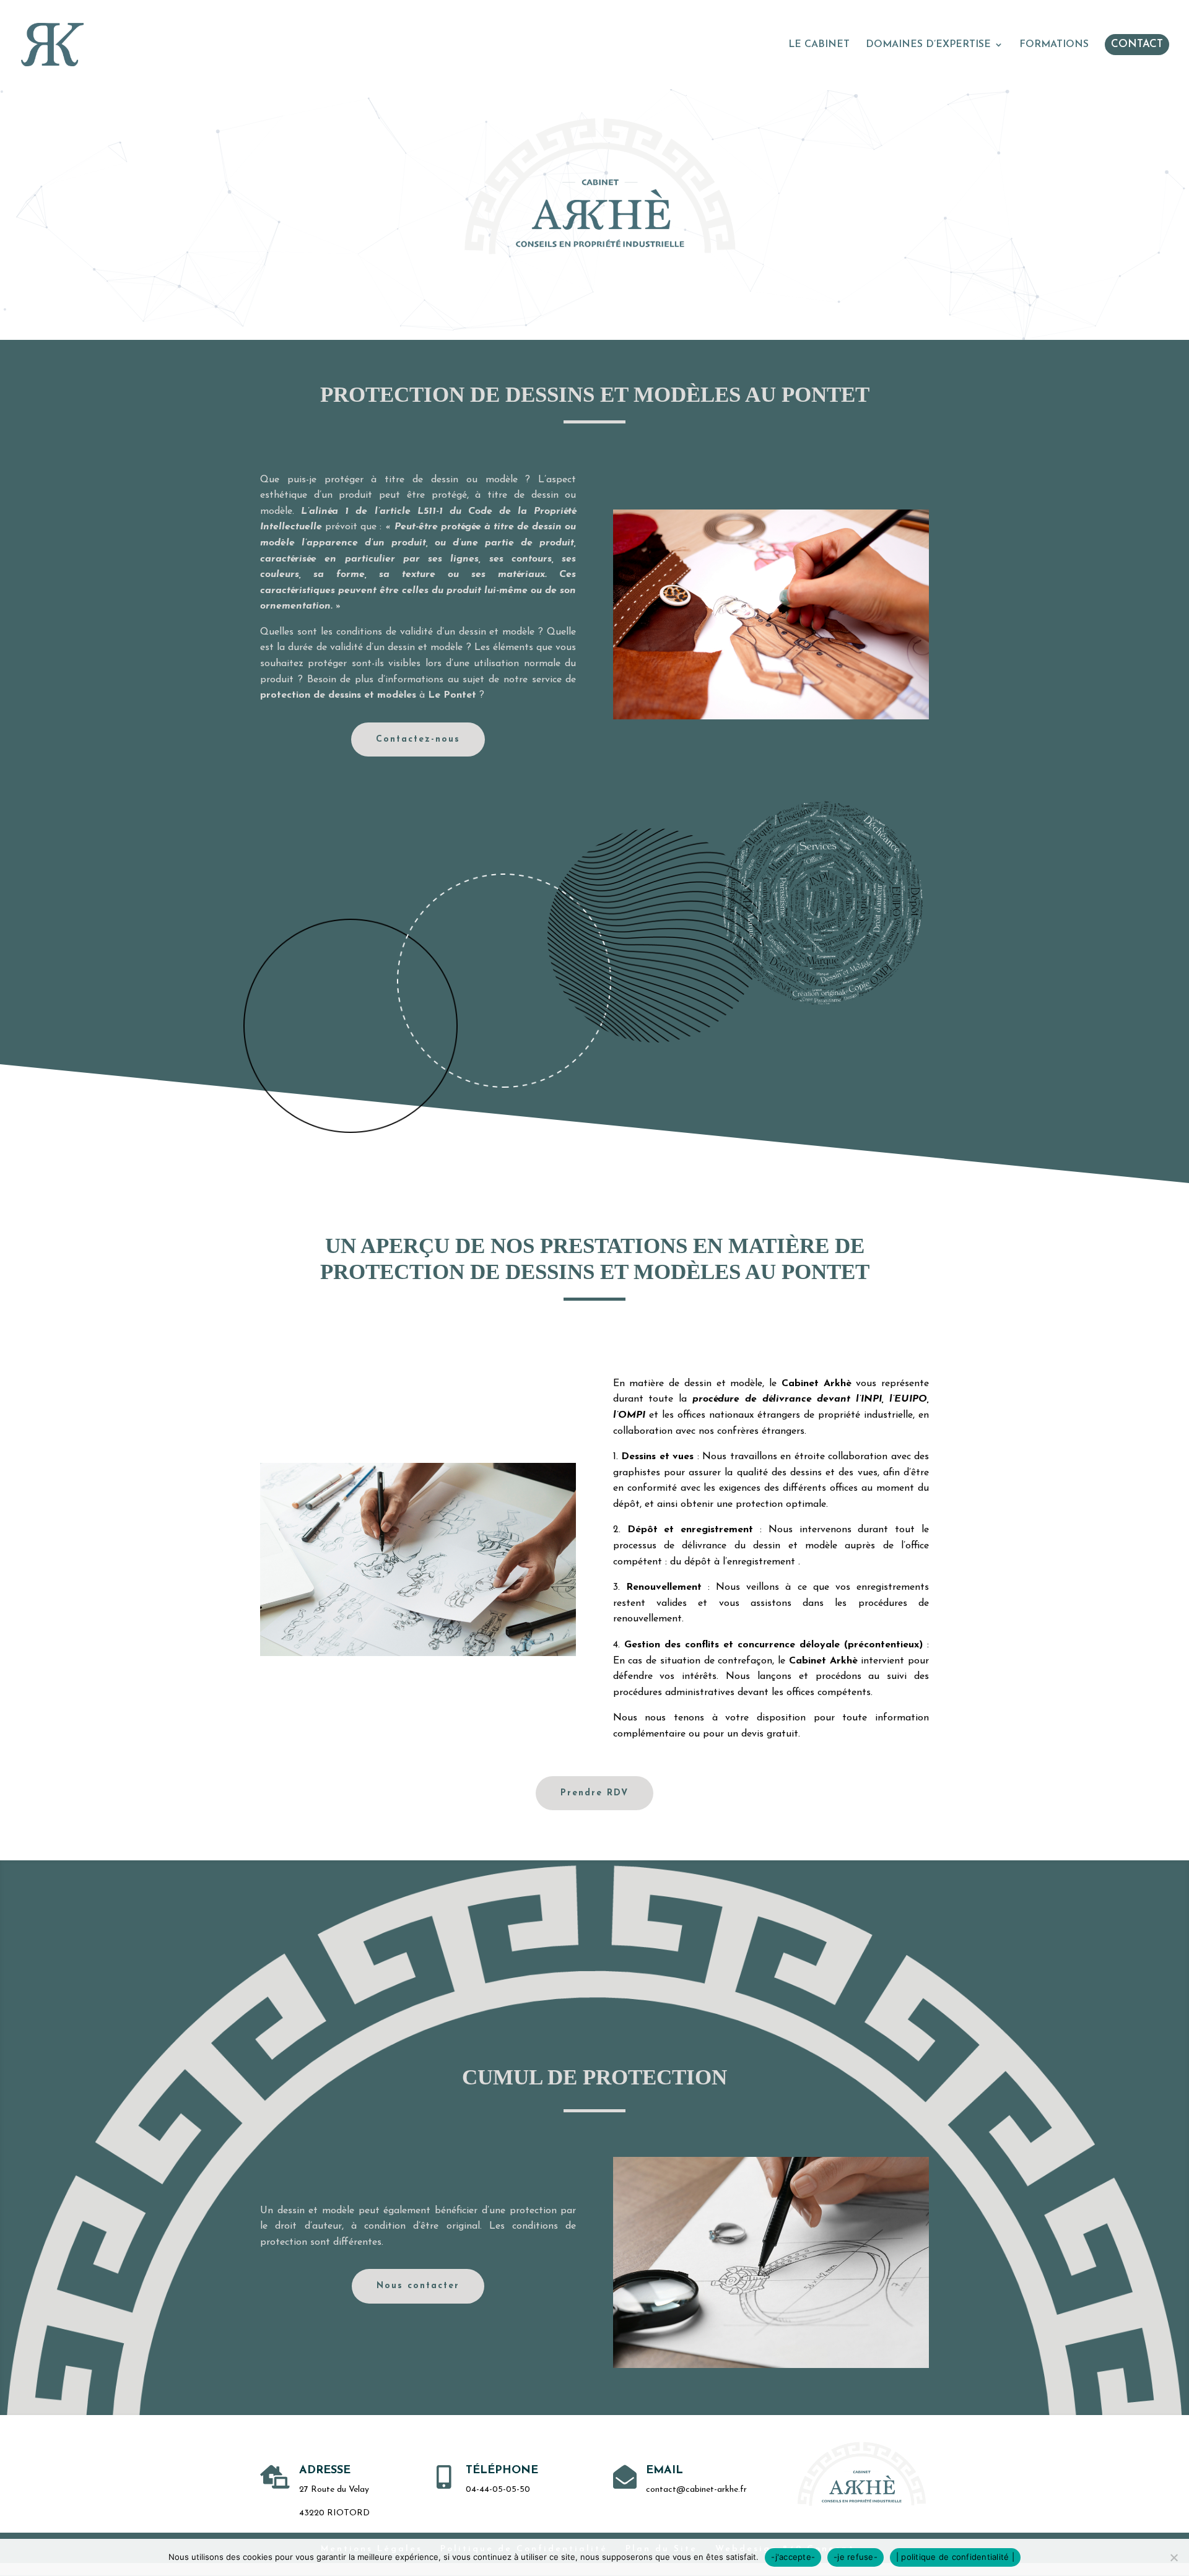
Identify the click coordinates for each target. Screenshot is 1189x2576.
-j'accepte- (793, 2557)
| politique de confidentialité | (955, 2557)
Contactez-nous (418, 739)
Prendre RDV (594, 1793)
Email (664, 2471)
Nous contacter (418, 2286)
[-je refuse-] (1174, 2557)
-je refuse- (856, 2557)
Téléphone (502, 2471)
